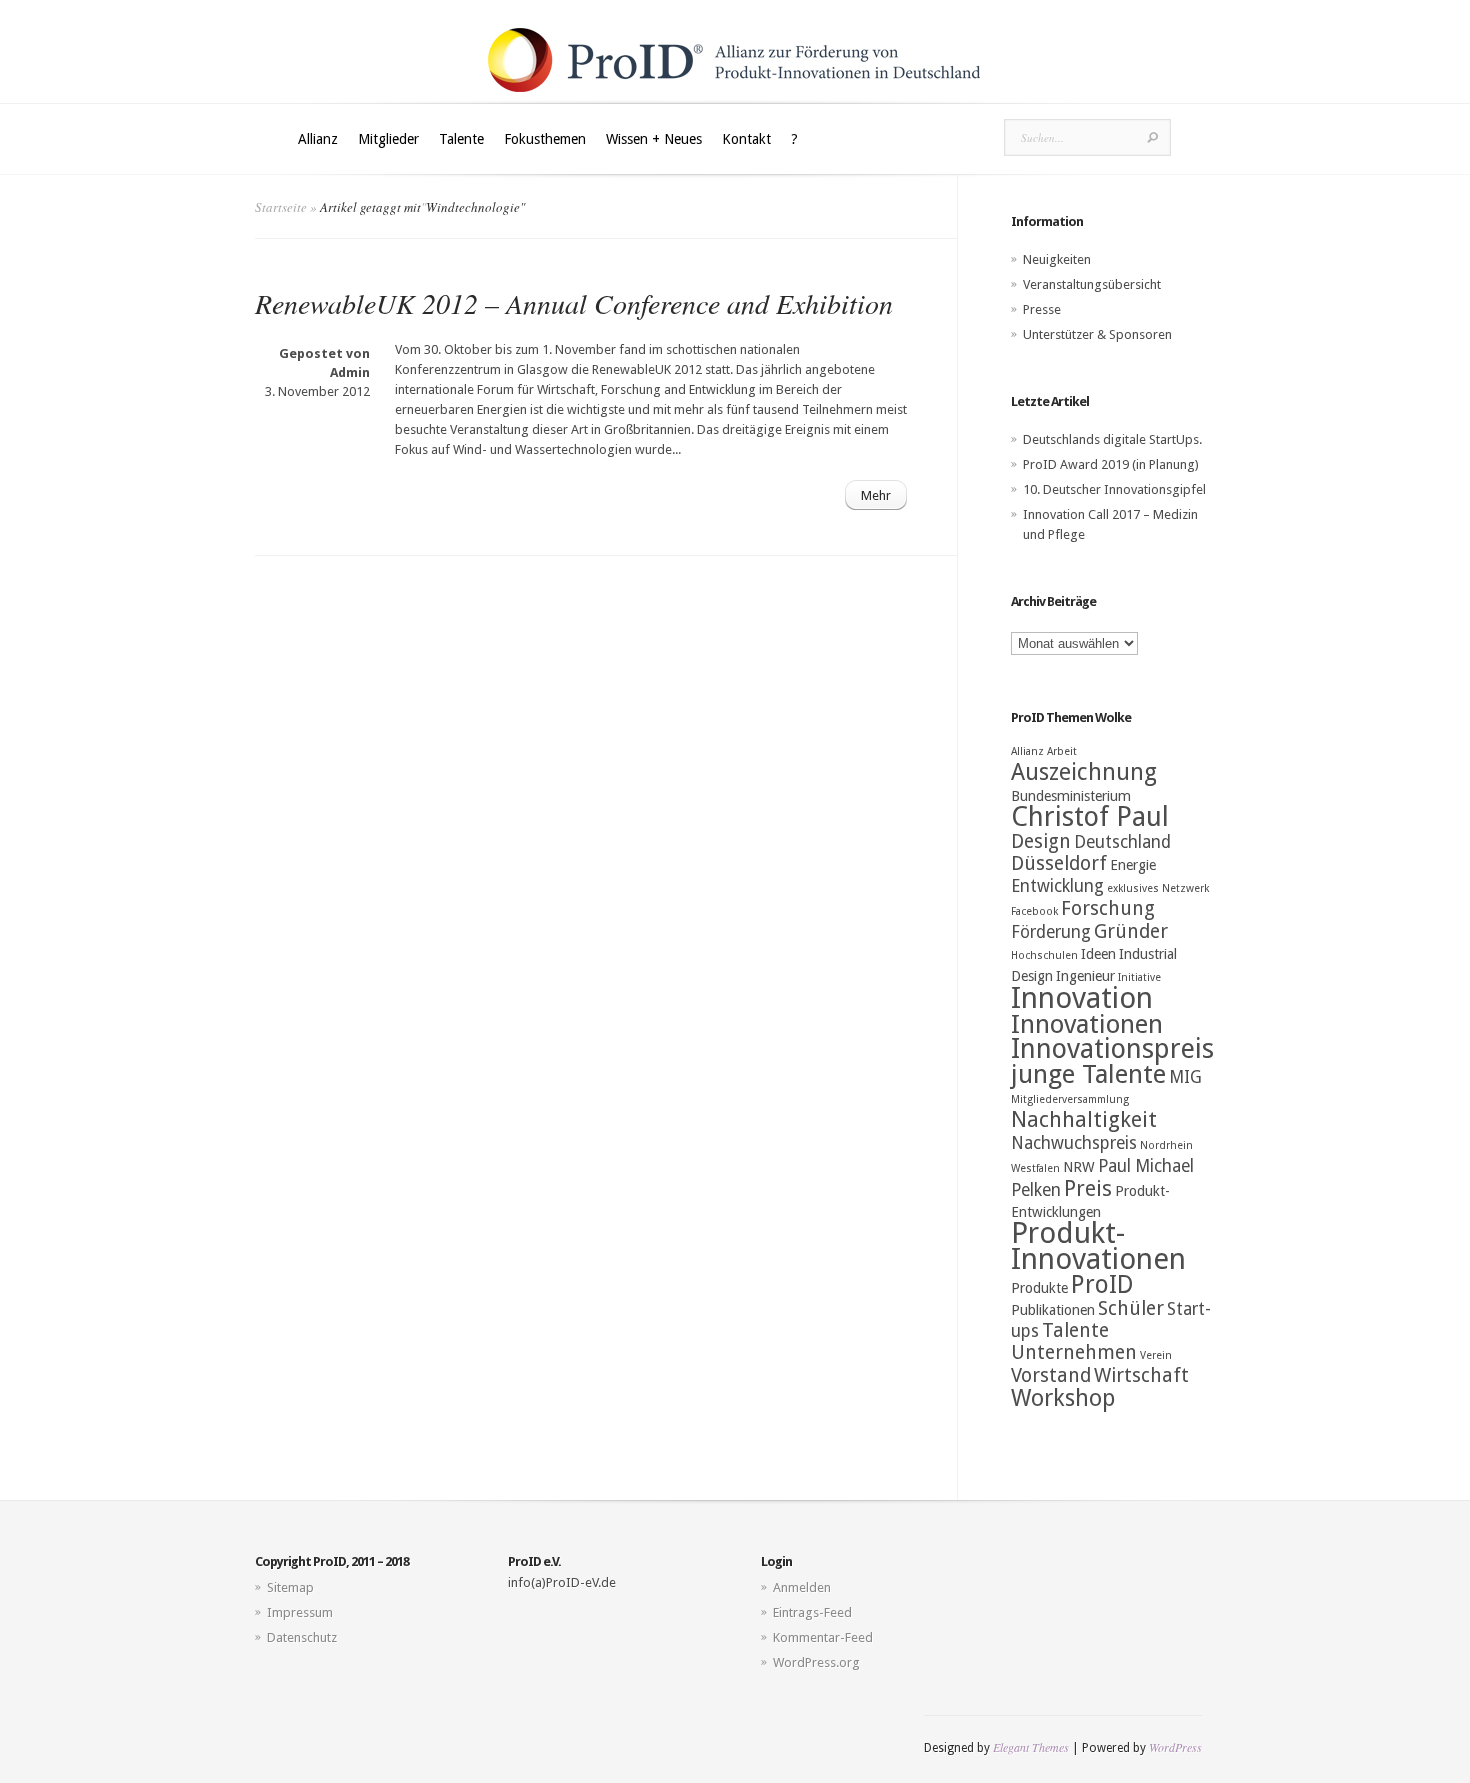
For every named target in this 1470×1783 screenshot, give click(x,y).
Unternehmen (1074, 1352)
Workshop (1063, 1398)
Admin (350, 372)
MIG (1185, 1077)
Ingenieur (1085, 976)
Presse (1042, 309)
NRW (1079, 1167)
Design (1041, 841)
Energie (1133, 865)
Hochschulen (1044, 955)
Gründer (1131, 931)
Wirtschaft (1141, 1375)
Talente (461, 139)
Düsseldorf (1059, 863)
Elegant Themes (1031, 1747)
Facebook (1034, 911)
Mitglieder (388, 139)
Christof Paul (1090, 817)
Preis (1088, 1188)
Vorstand (1051, 1375)
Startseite (281, 207)
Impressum (300, 1612)
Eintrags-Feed (812, 1612)
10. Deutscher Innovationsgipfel (1114, 489)
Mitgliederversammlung (1070, 1099)
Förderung (1051, 932)
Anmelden (802, 1587)
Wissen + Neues (654, 139)
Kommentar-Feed (823, 1637)
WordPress (1175, 1747)
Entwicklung (1057, 886)
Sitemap (290, 1587)
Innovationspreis (1112, 1049)
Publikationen (1053, 1310)
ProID (1102, 1284)
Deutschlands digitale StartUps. (1112, 439)
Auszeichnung (1084, 772)
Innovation (1082, 998)
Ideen (1098, 954)
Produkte (1039, 1288)
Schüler (1131, 1308)
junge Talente (1088, 1074)
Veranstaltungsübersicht (1092, 284)
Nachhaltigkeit (1084, 1119)
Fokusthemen (545, 139)
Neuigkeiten (1057, 259)
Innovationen (1087, 1024)
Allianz (318, 139)
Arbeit (1062, 751)
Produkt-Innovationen (1098, 1246)
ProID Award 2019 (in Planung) (1111, 464)
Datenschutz (302, 1637)
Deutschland (1122, 842)
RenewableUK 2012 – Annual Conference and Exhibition (574, 303)
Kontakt (746, 139)
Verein (1156, 1355)
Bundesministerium (1071, 796)
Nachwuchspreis (1074, 1143)
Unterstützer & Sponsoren (1097, 334)
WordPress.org (816, 1662)
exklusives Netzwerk (1158, 888)
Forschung (1108, 908)
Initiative (1139, 977)
